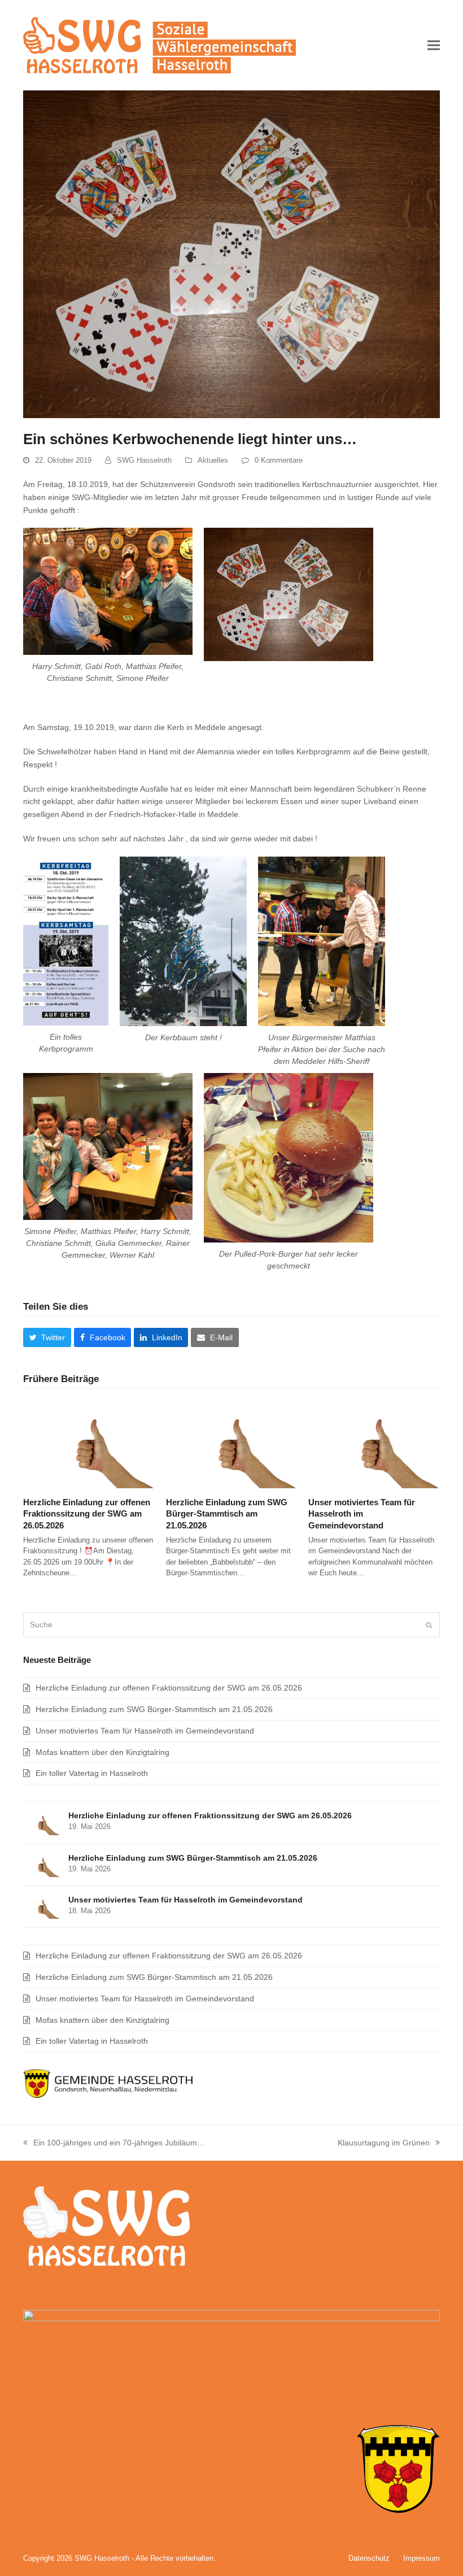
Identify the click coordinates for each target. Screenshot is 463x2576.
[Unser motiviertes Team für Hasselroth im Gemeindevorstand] (374, 1444)
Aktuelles (213, 460)
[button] (434, 45)
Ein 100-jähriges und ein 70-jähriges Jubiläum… (114, 2144)
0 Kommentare (279, 460)
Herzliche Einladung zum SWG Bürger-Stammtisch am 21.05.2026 (227, 1514)
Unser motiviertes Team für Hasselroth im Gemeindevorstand (362, 1514)
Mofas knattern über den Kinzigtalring (102, 1752)
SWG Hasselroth (144, 460)
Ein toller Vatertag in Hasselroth (92, 1773)
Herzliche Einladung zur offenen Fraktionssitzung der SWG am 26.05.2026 (87, 1514)
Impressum (421, 2558)
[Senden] (429, 1625)
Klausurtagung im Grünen (384, 2144)
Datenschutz (369, 2558)
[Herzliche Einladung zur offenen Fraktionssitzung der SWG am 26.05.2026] (89, 1444)
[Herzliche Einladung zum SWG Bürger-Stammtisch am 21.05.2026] (232, 1444)
